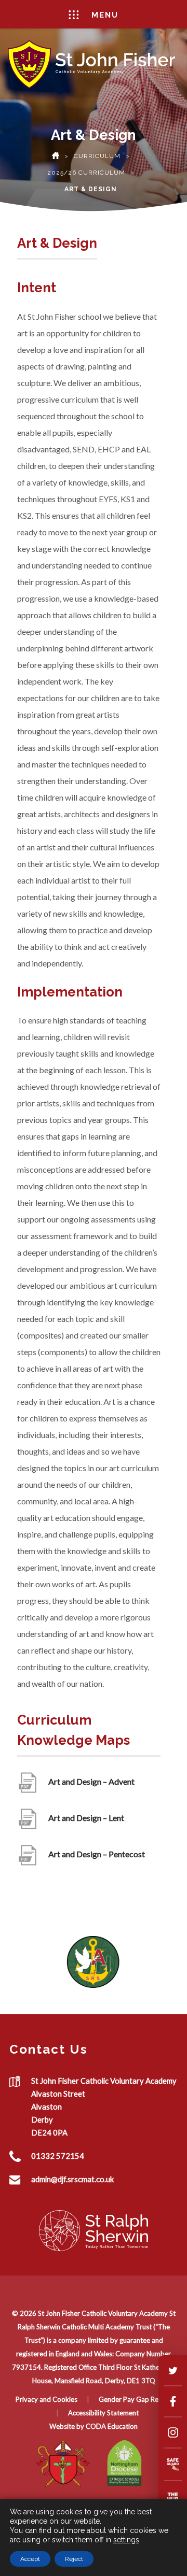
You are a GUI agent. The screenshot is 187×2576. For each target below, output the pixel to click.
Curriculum (97, 156)
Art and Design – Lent (86, 1823)
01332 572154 (58, 2156)
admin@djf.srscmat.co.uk (72, 2179)
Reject (74, 2559)
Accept (30, 2559)
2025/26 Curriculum (86, 173)
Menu (105, 15)
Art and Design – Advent (91, 1787)
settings (126, 2540)
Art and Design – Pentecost (97, 1860)
